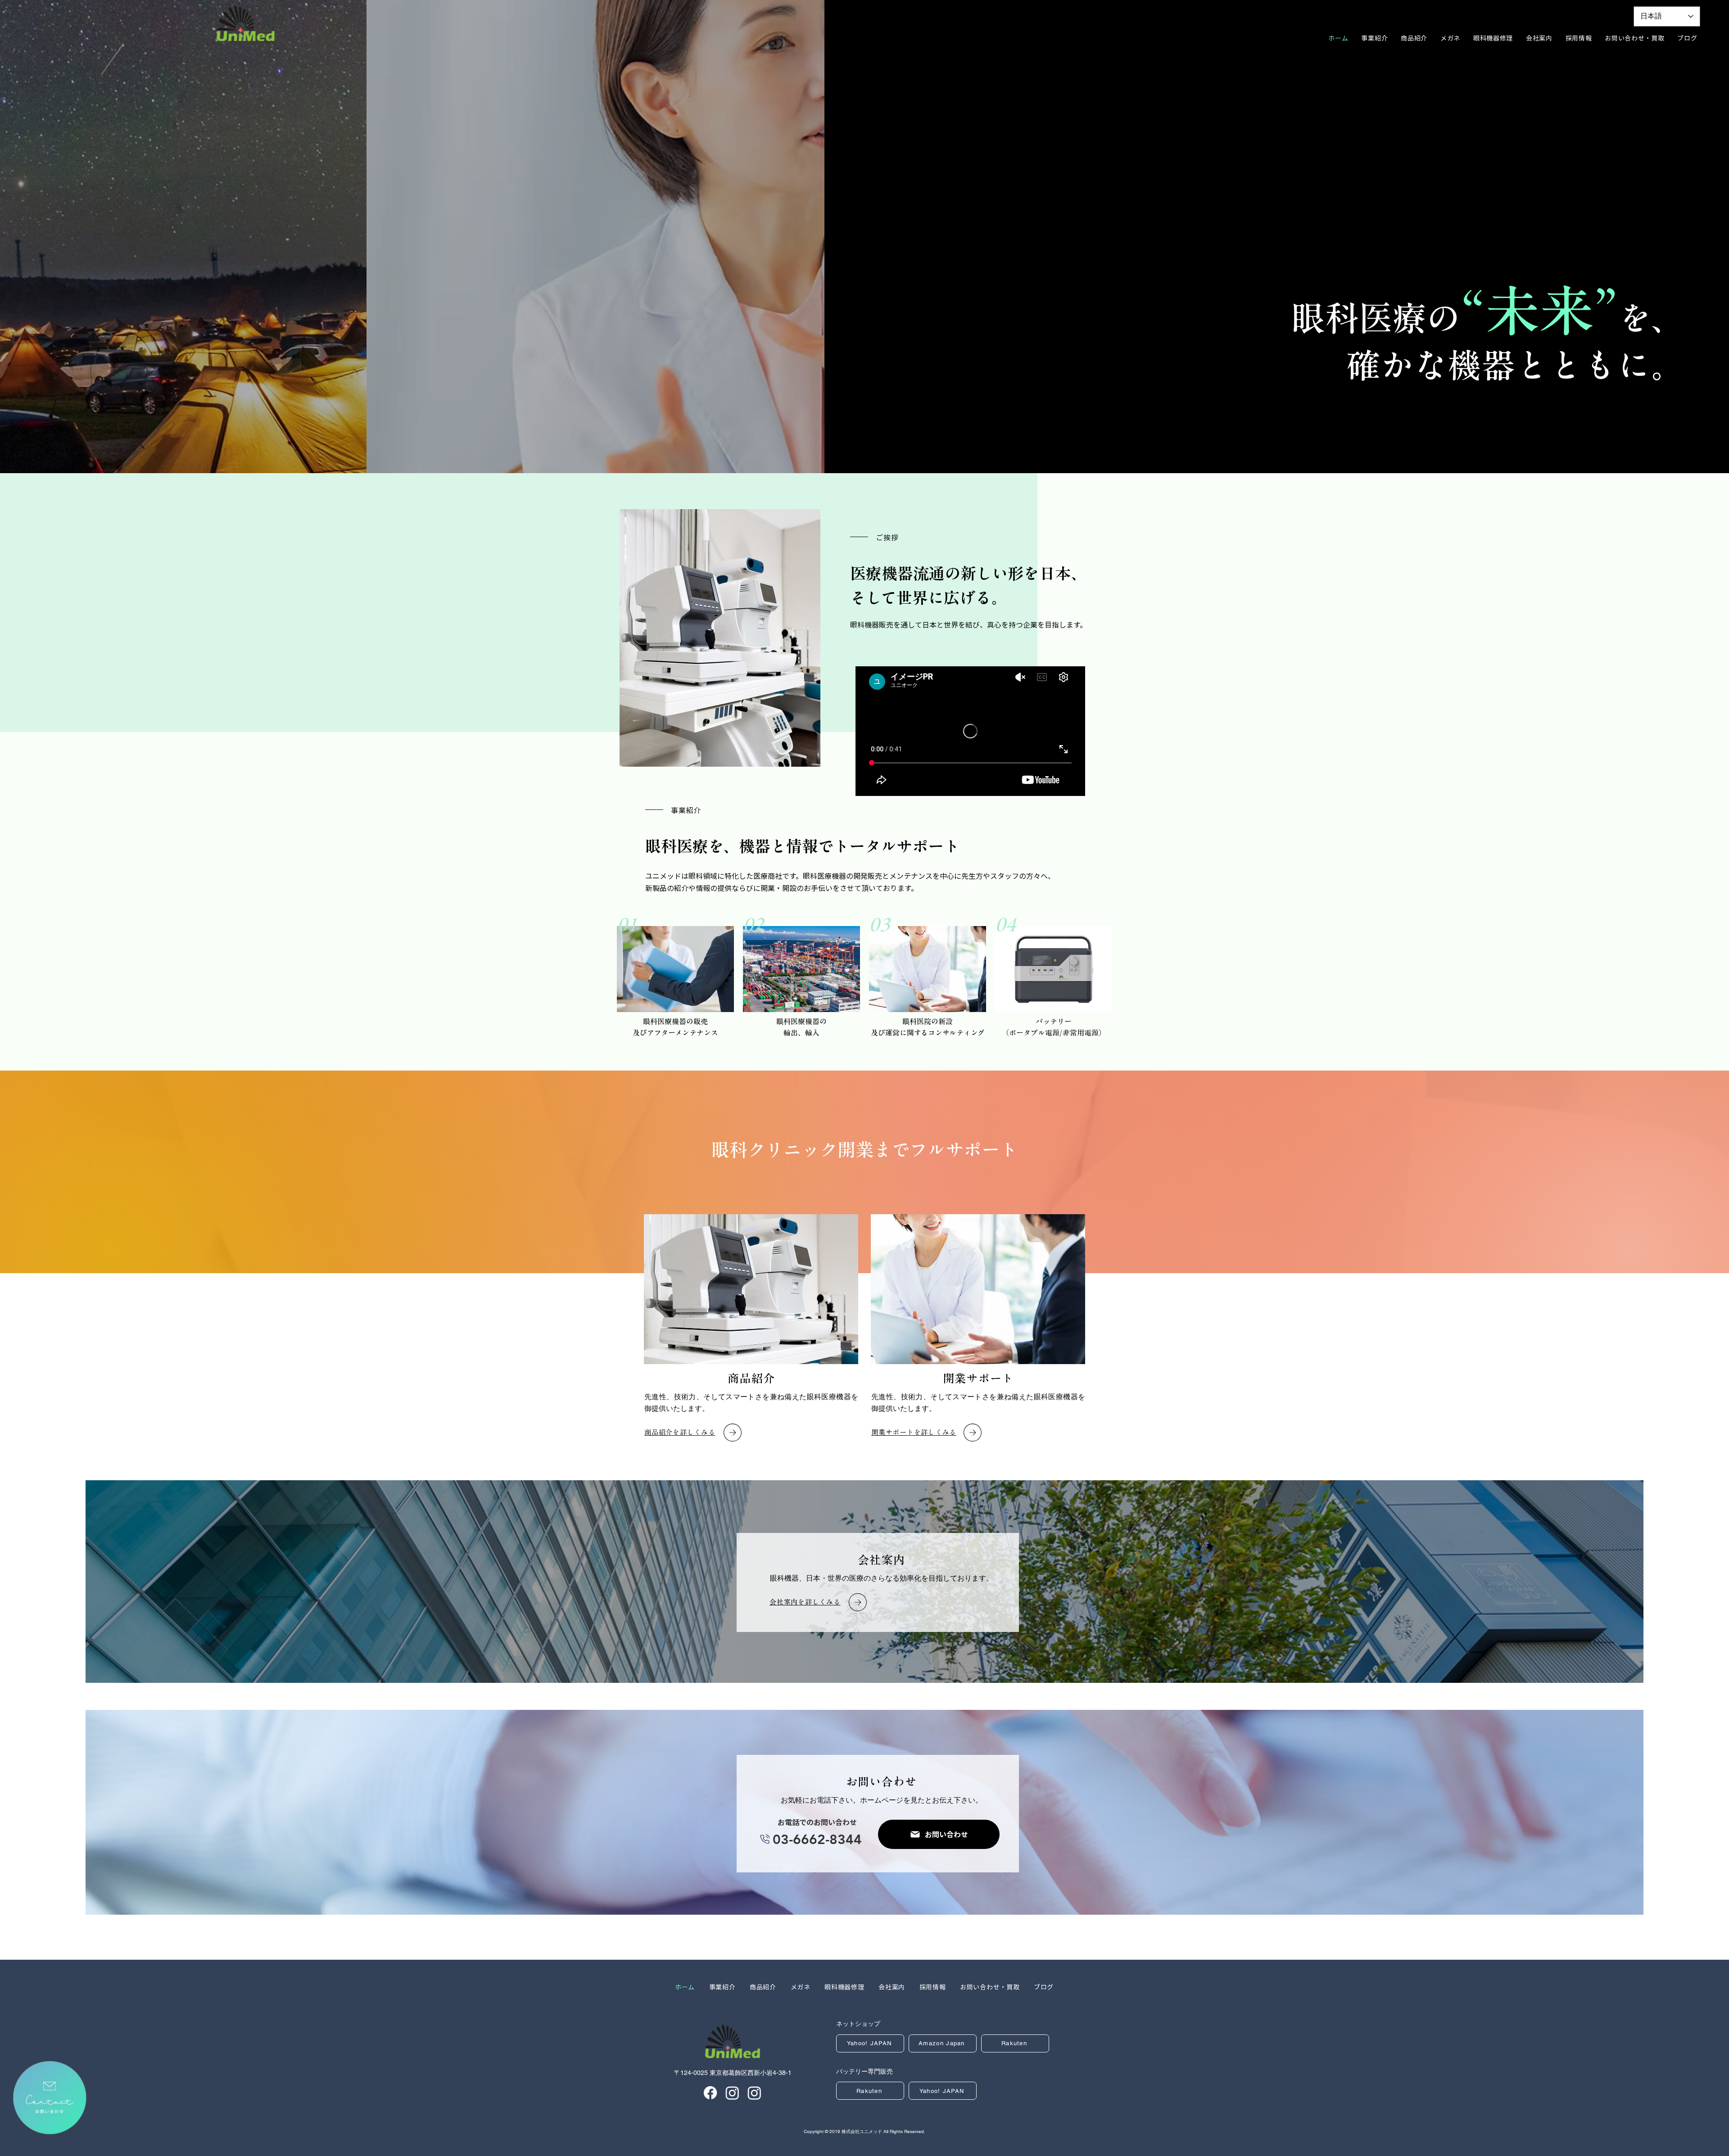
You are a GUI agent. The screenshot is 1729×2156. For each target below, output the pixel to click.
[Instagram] (732, 2093)
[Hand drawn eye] (50, 2097)
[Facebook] (710, 2093)
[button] (1579, 38)
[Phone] (765, 1839)
